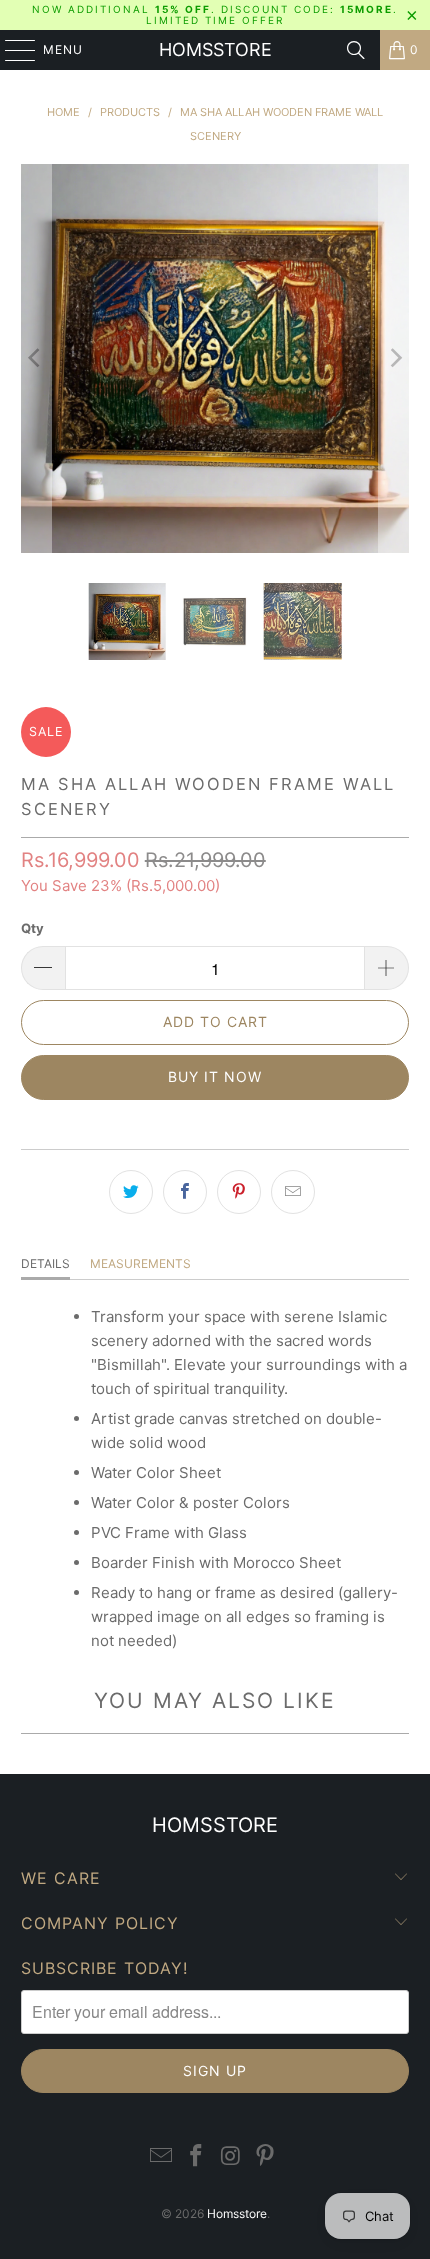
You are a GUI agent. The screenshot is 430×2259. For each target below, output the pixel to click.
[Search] (356, 50)
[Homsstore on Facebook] (197, 2156)
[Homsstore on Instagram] (232, 2156)
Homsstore (215, 49)
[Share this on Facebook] (185, 1192)
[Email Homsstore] (162, 2156)
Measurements (140, 1263)
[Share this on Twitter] (131, 1192)
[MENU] (10, 50)
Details (45, 1263)
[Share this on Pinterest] (239, 1192)
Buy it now (215, 1076)
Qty (32, 928)
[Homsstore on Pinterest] (266, 2156)
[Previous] (36, 358)
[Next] (394, 358)
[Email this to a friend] (293, 1192)
